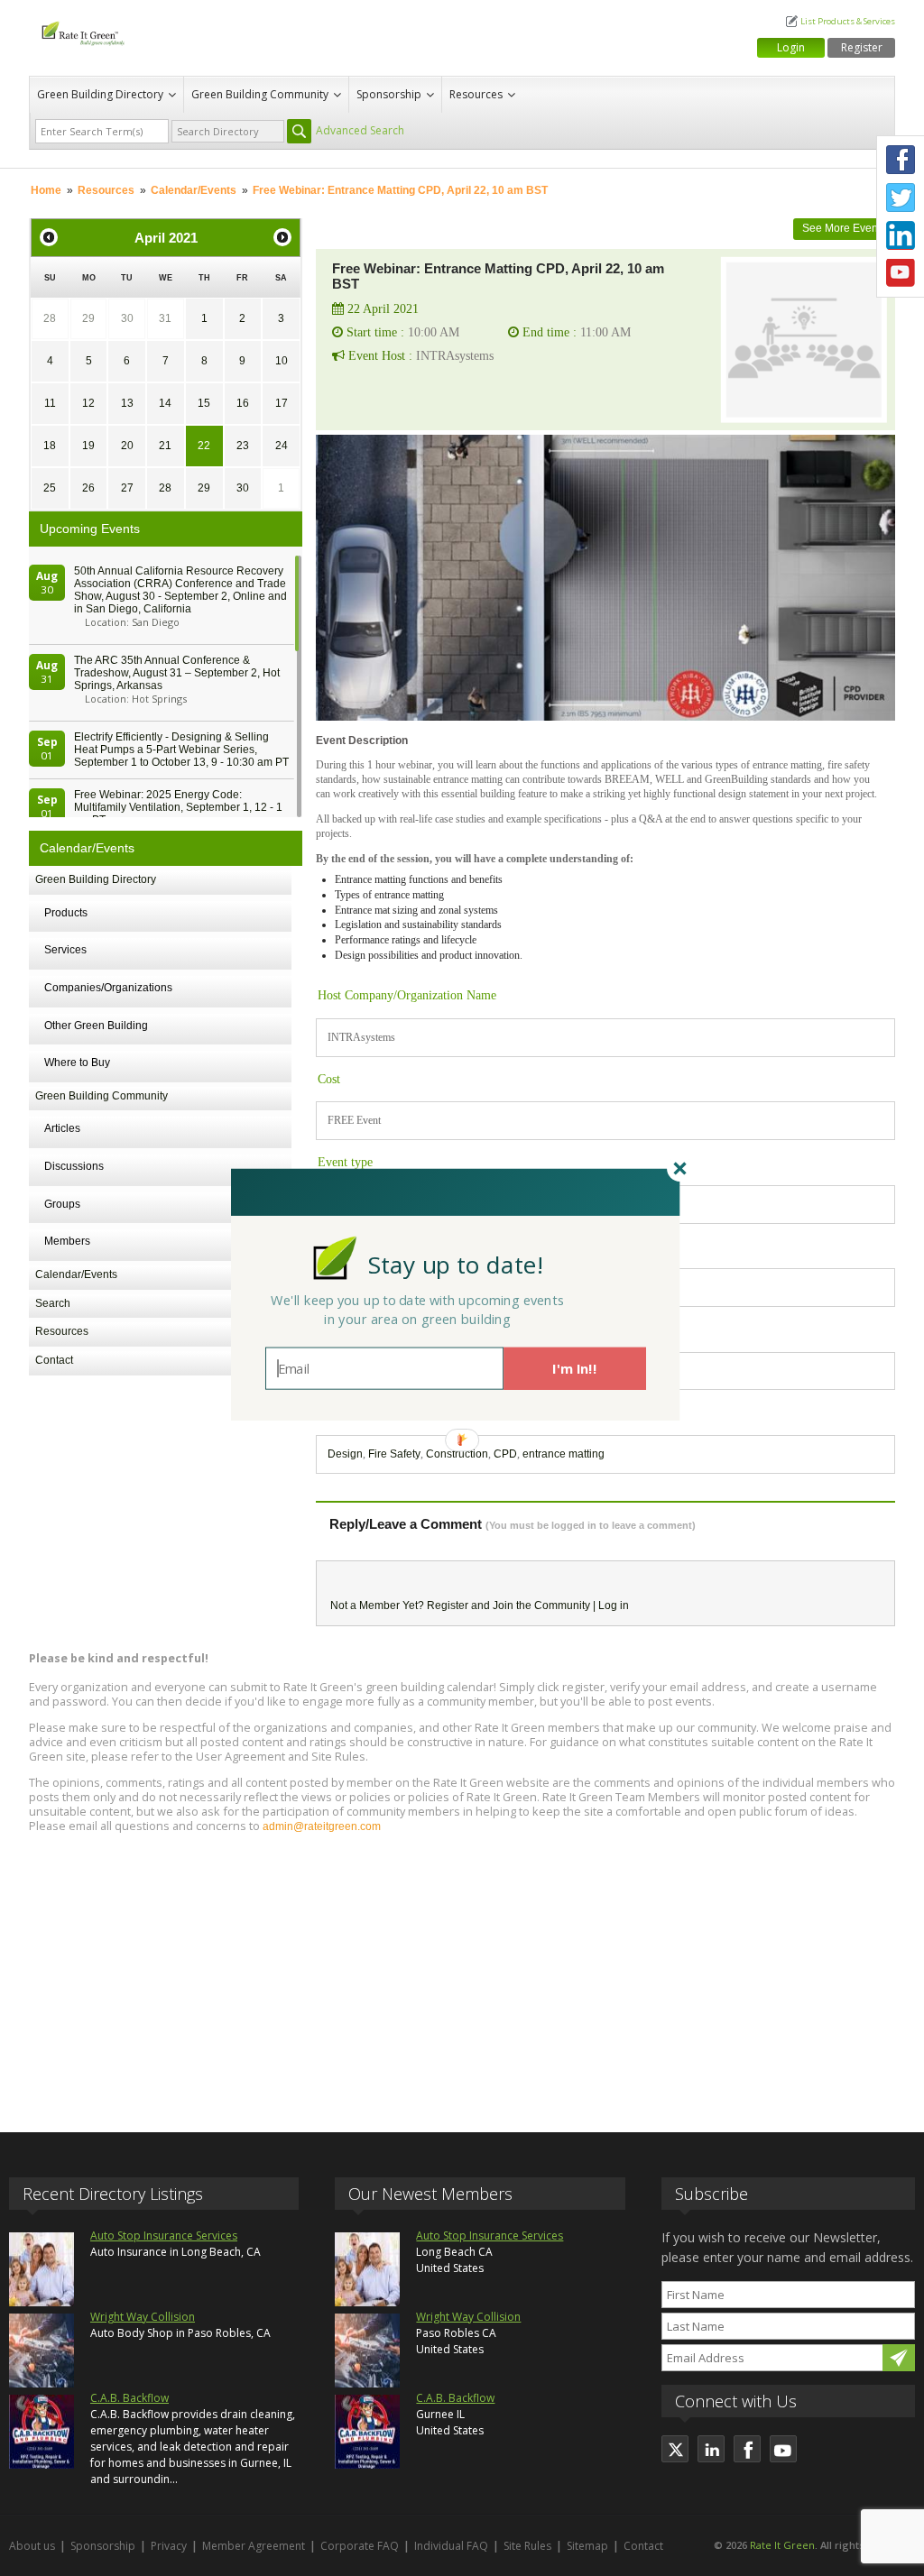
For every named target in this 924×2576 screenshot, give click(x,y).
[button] (456, 1264)
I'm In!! (574, 1368)
